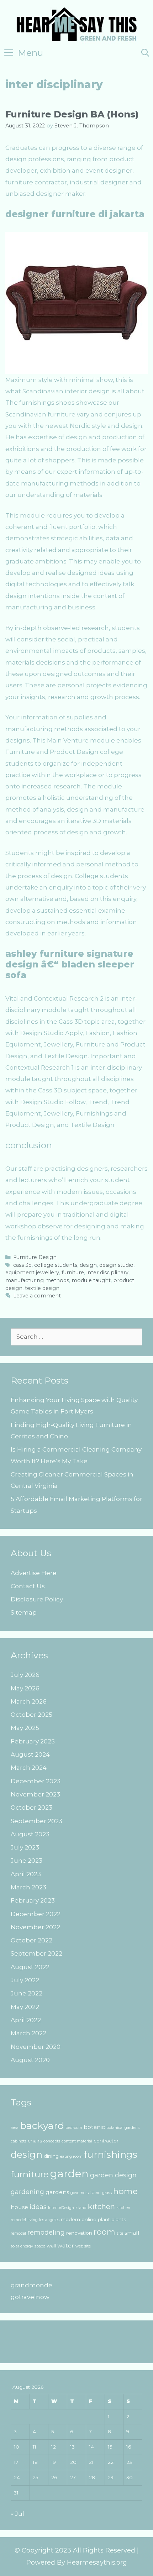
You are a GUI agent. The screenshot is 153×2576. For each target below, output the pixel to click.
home (125, 2191)
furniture (73, 1273)
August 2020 (30, 2060)
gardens (57, 2192)
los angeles (49, 2220)
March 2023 (28, 1887)
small (132, 2233)
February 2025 (33, 1741)
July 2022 (25, 1980)
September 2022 (36, 1953)
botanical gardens (123, 2128)
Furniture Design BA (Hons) (72, 114)
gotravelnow (30, 2297)
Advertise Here (34, 1573)
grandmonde (31, 2285)
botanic (94, 2127)
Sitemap (24, 1612)
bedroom (74, 2128)
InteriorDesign (61, 2208)
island (81, 2208)
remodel (18, 2233)
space (40, 2246)
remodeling (46, 2232)
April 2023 (26, 1874)
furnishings (111, 2155)
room (104, 2232)
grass (107, 2193)
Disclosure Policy (37, 1599)
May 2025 (25, 1728)
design (88, 1265)
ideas (38, 2207)
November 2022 (35, 1927)
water (66, 2246)
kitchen (101, 2206)
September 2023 (36, 1821)
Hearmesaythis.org (97, 2562)
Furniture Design (35, 1257)
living (33, 2220)
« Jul (17, 2514)
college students (56, 1265)
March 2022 (28, 2033)
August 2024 (30, 1754)
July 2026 (25, 1675)
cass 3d (22, 1265)
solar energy (22, 2246)
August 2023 (30, 1834)
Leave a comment (37, 1296)
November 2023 (35, 1794)
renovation (79, 2233)
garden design (113, 2175)
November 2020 (36, 2047)
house (19, 2207)
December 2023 (36, 1781)
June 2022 (27, 1993)
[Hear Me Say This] (77, 23)
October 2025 (31, 1715)
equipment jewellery (32, 1273)
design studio (116, 1265)
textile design (42, 1288)
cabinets (19, 2141)
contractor (106, 2141)
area (15, 2128)
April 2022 (26, 2020)
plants (119, 2219)
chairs (35, 2141)
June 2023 (27, 1861)
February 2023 (33, 1900)
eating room (71, 2157)
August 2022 (30, 1967)
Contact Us (28, 1586)
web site (83, 2246)
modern (70, 2219)
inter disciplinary (107, 1273)
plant (104, 2219)
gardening (27, 2192)
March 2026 (29, 1701)
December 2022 (36, 1914)
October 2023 (31, 1808)
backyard (42, 2126)
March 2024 (29, 1768)
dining (51, 2156)
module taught (91, 1280)
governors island (86, 2193)
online (89, 2219)
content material (77, 2141)
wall (51, 2246)
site (120, 2233)
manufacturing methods (37, 1280)
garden (69, 2174)
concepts (52, 2141)
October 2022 (31, 1940)
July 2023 (25, 1847)
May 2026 (25, 1688)
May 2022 (25, 2007)
